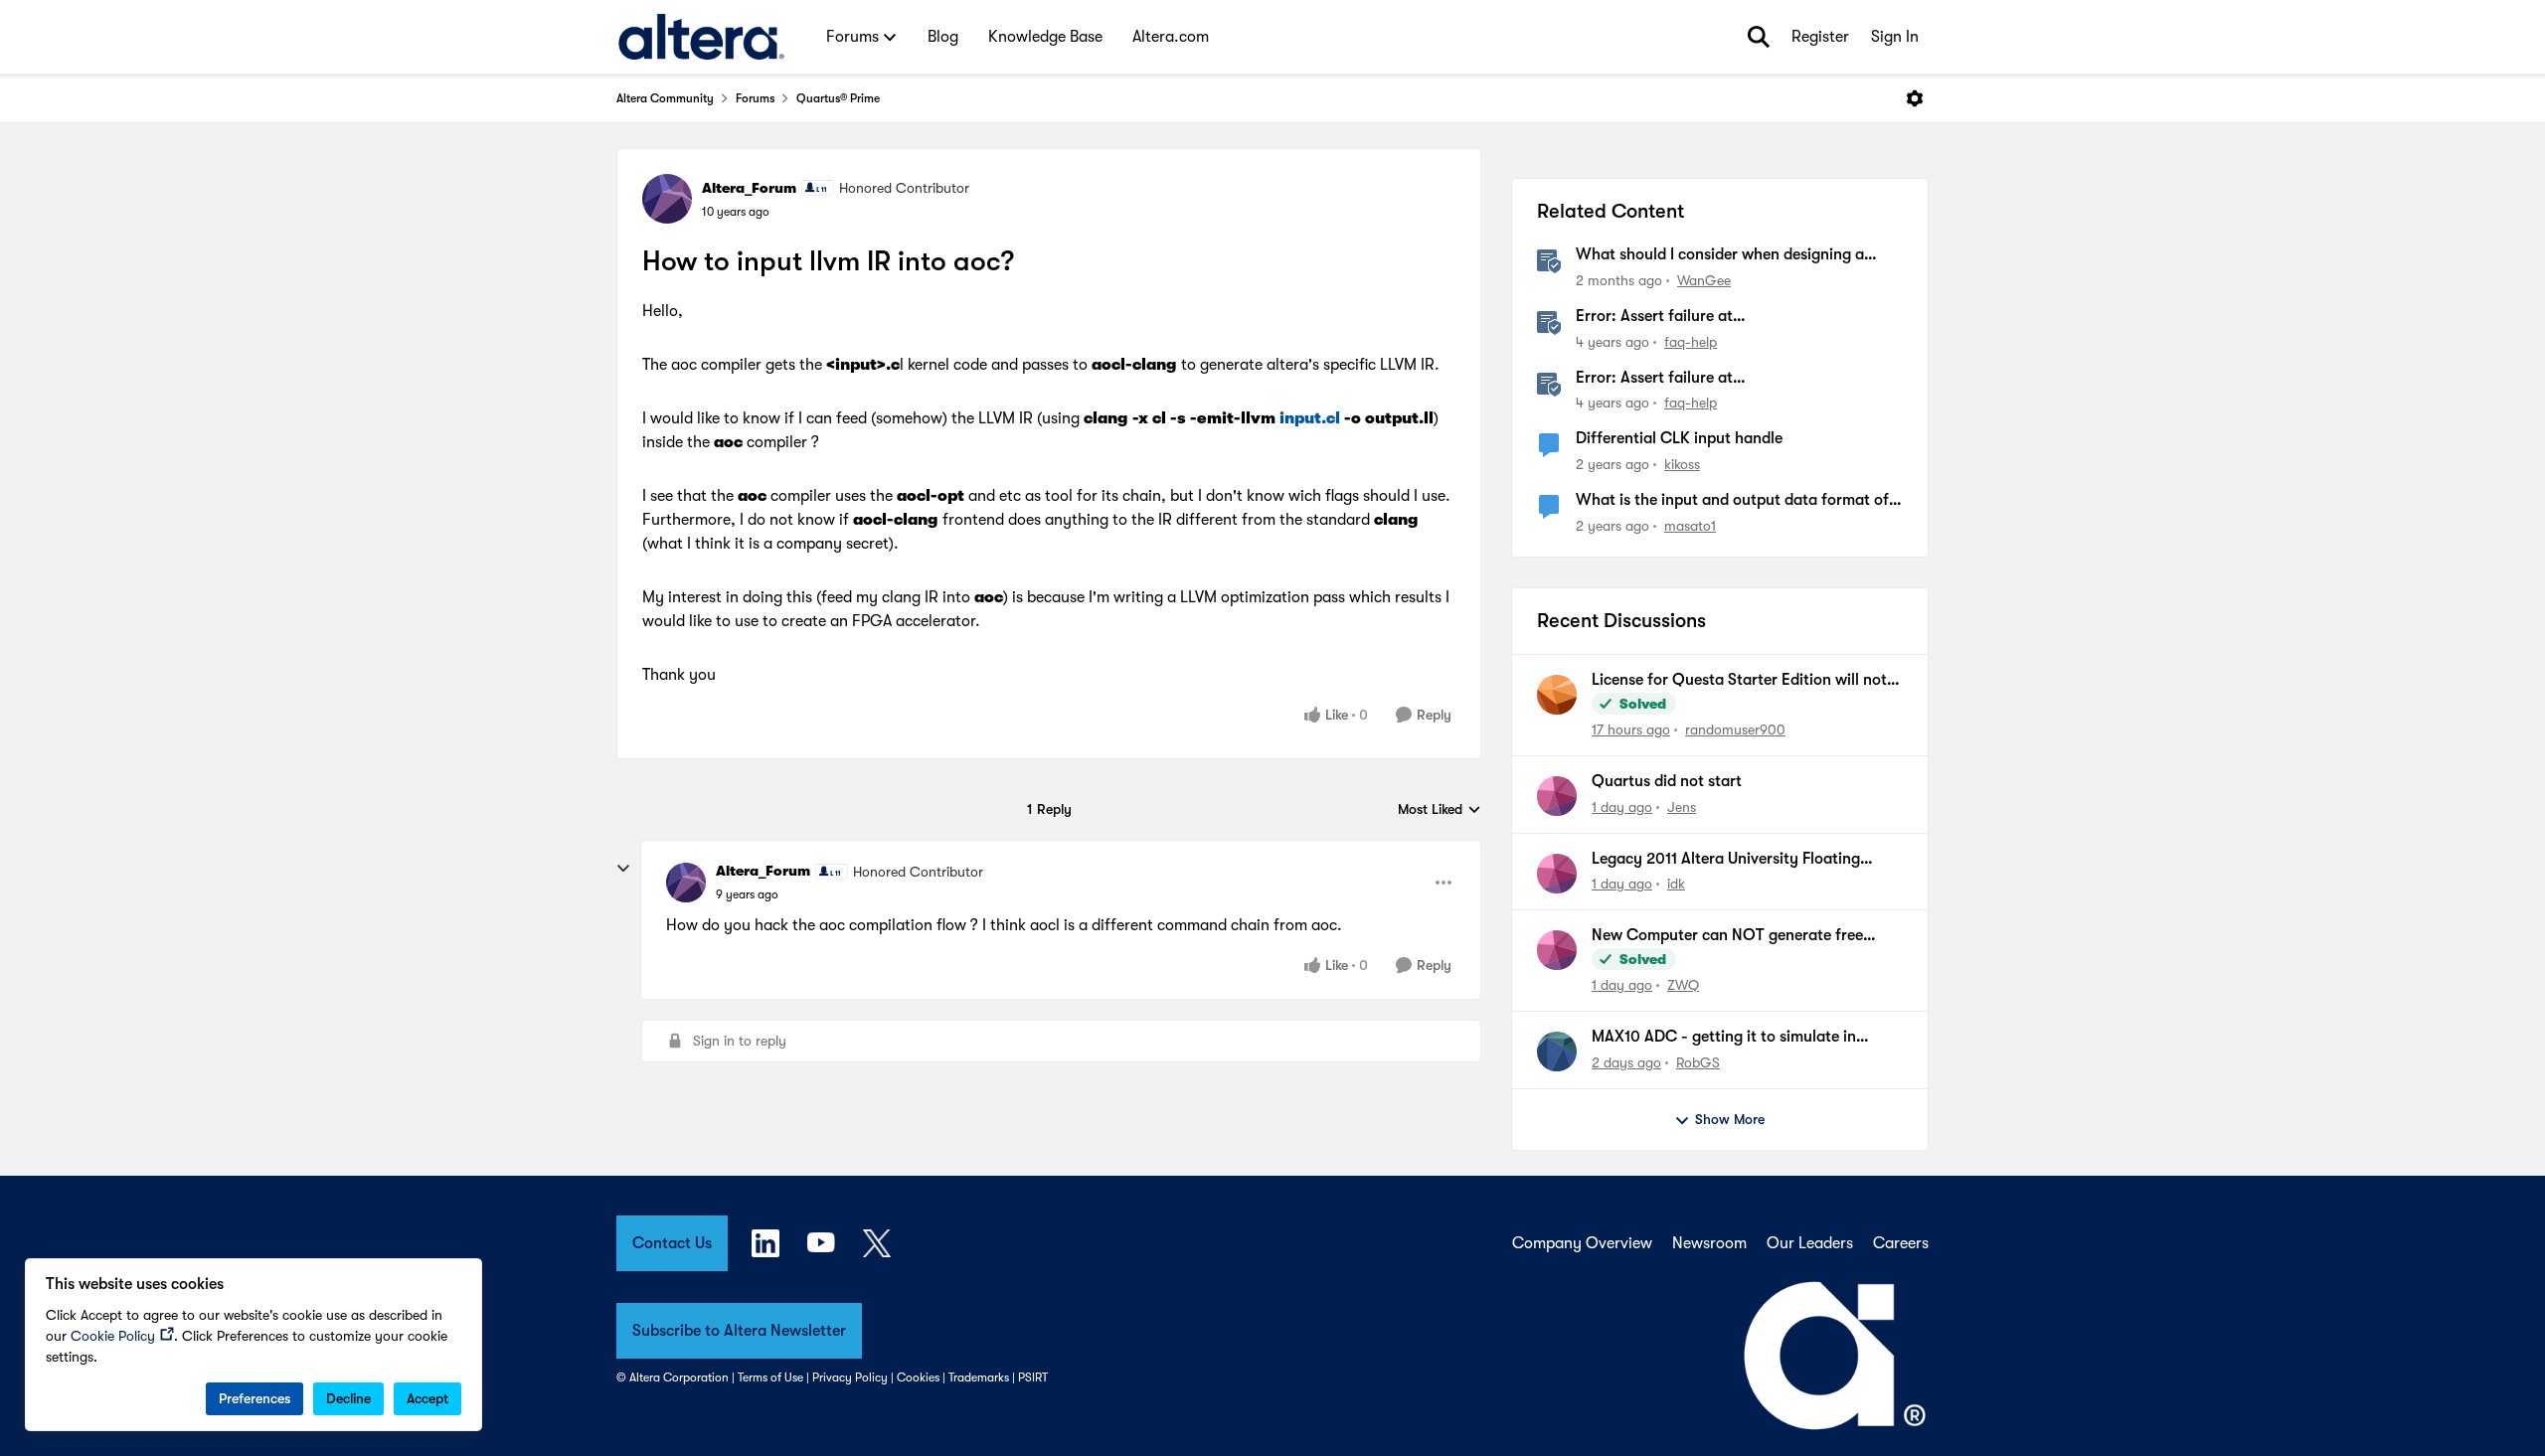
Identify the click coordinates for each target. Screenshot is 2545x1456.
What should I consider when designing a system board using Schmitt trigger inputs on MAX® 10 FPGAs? (1734, 255)
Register (1820, 37)
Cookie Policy (113, 1336)
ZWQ (1683, 985)
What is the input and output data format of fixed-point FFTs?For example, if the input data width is (1732, 501)
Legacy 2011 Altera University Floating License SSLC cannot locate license (1726, 860)
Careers (1901, 1243)
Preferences (254, 1398)
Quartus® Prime (838, 98)
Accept (427, 1398)
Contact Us (672, 1243)
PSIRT (1033, 1377)
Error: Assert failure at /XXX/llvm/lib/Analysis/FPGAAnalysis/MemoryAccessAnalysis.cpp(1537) (1737, 379)
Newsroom (1709, 1243)
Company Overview (1582, 1243)
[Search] (1759, 37)
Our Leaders (1810, 1243)
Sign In (1895, 37)
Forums (755, 98)
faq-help (1691, 342)
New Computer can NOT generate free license (1727, 936)
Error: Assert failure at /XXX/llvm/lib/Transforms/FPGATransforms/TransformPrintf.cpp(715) (1738, 317)
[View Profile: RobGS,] (1557, 1052)
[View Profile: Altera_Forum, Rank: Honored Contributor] (667, 199)
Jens (1682, 807)
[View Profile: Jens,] (1557, 796)
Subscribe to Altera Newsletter (739, 1331)
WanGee (1704, 280)
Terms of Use (770, 1377)
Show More (1730, 1119)
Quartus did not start (1667, 781)
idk (1676, 884)
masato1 (1690, 526)
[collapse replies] (623, 869)
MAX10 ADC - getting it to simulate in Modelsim (1724, 1038)
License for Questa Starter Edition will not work (1739, 681)
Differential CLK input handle (1679, 438)
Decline (348, 1398)
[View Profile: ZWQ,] (1557, 950)
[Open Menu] (1915, 98)
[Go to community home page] (701, 37)
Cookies (918, 1377)
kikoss (1682, 464)
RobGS (1698, 1062)
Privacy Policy (850, 1377)
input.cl (1310, 418)
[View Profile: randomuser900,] (1557, 695)
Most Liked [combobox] (1440, 810)
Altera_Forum (749, 188)
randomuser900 (1735, 729)
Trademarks (979, 1377)
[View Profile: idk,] (1557, 874)
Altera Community (665, 98)
